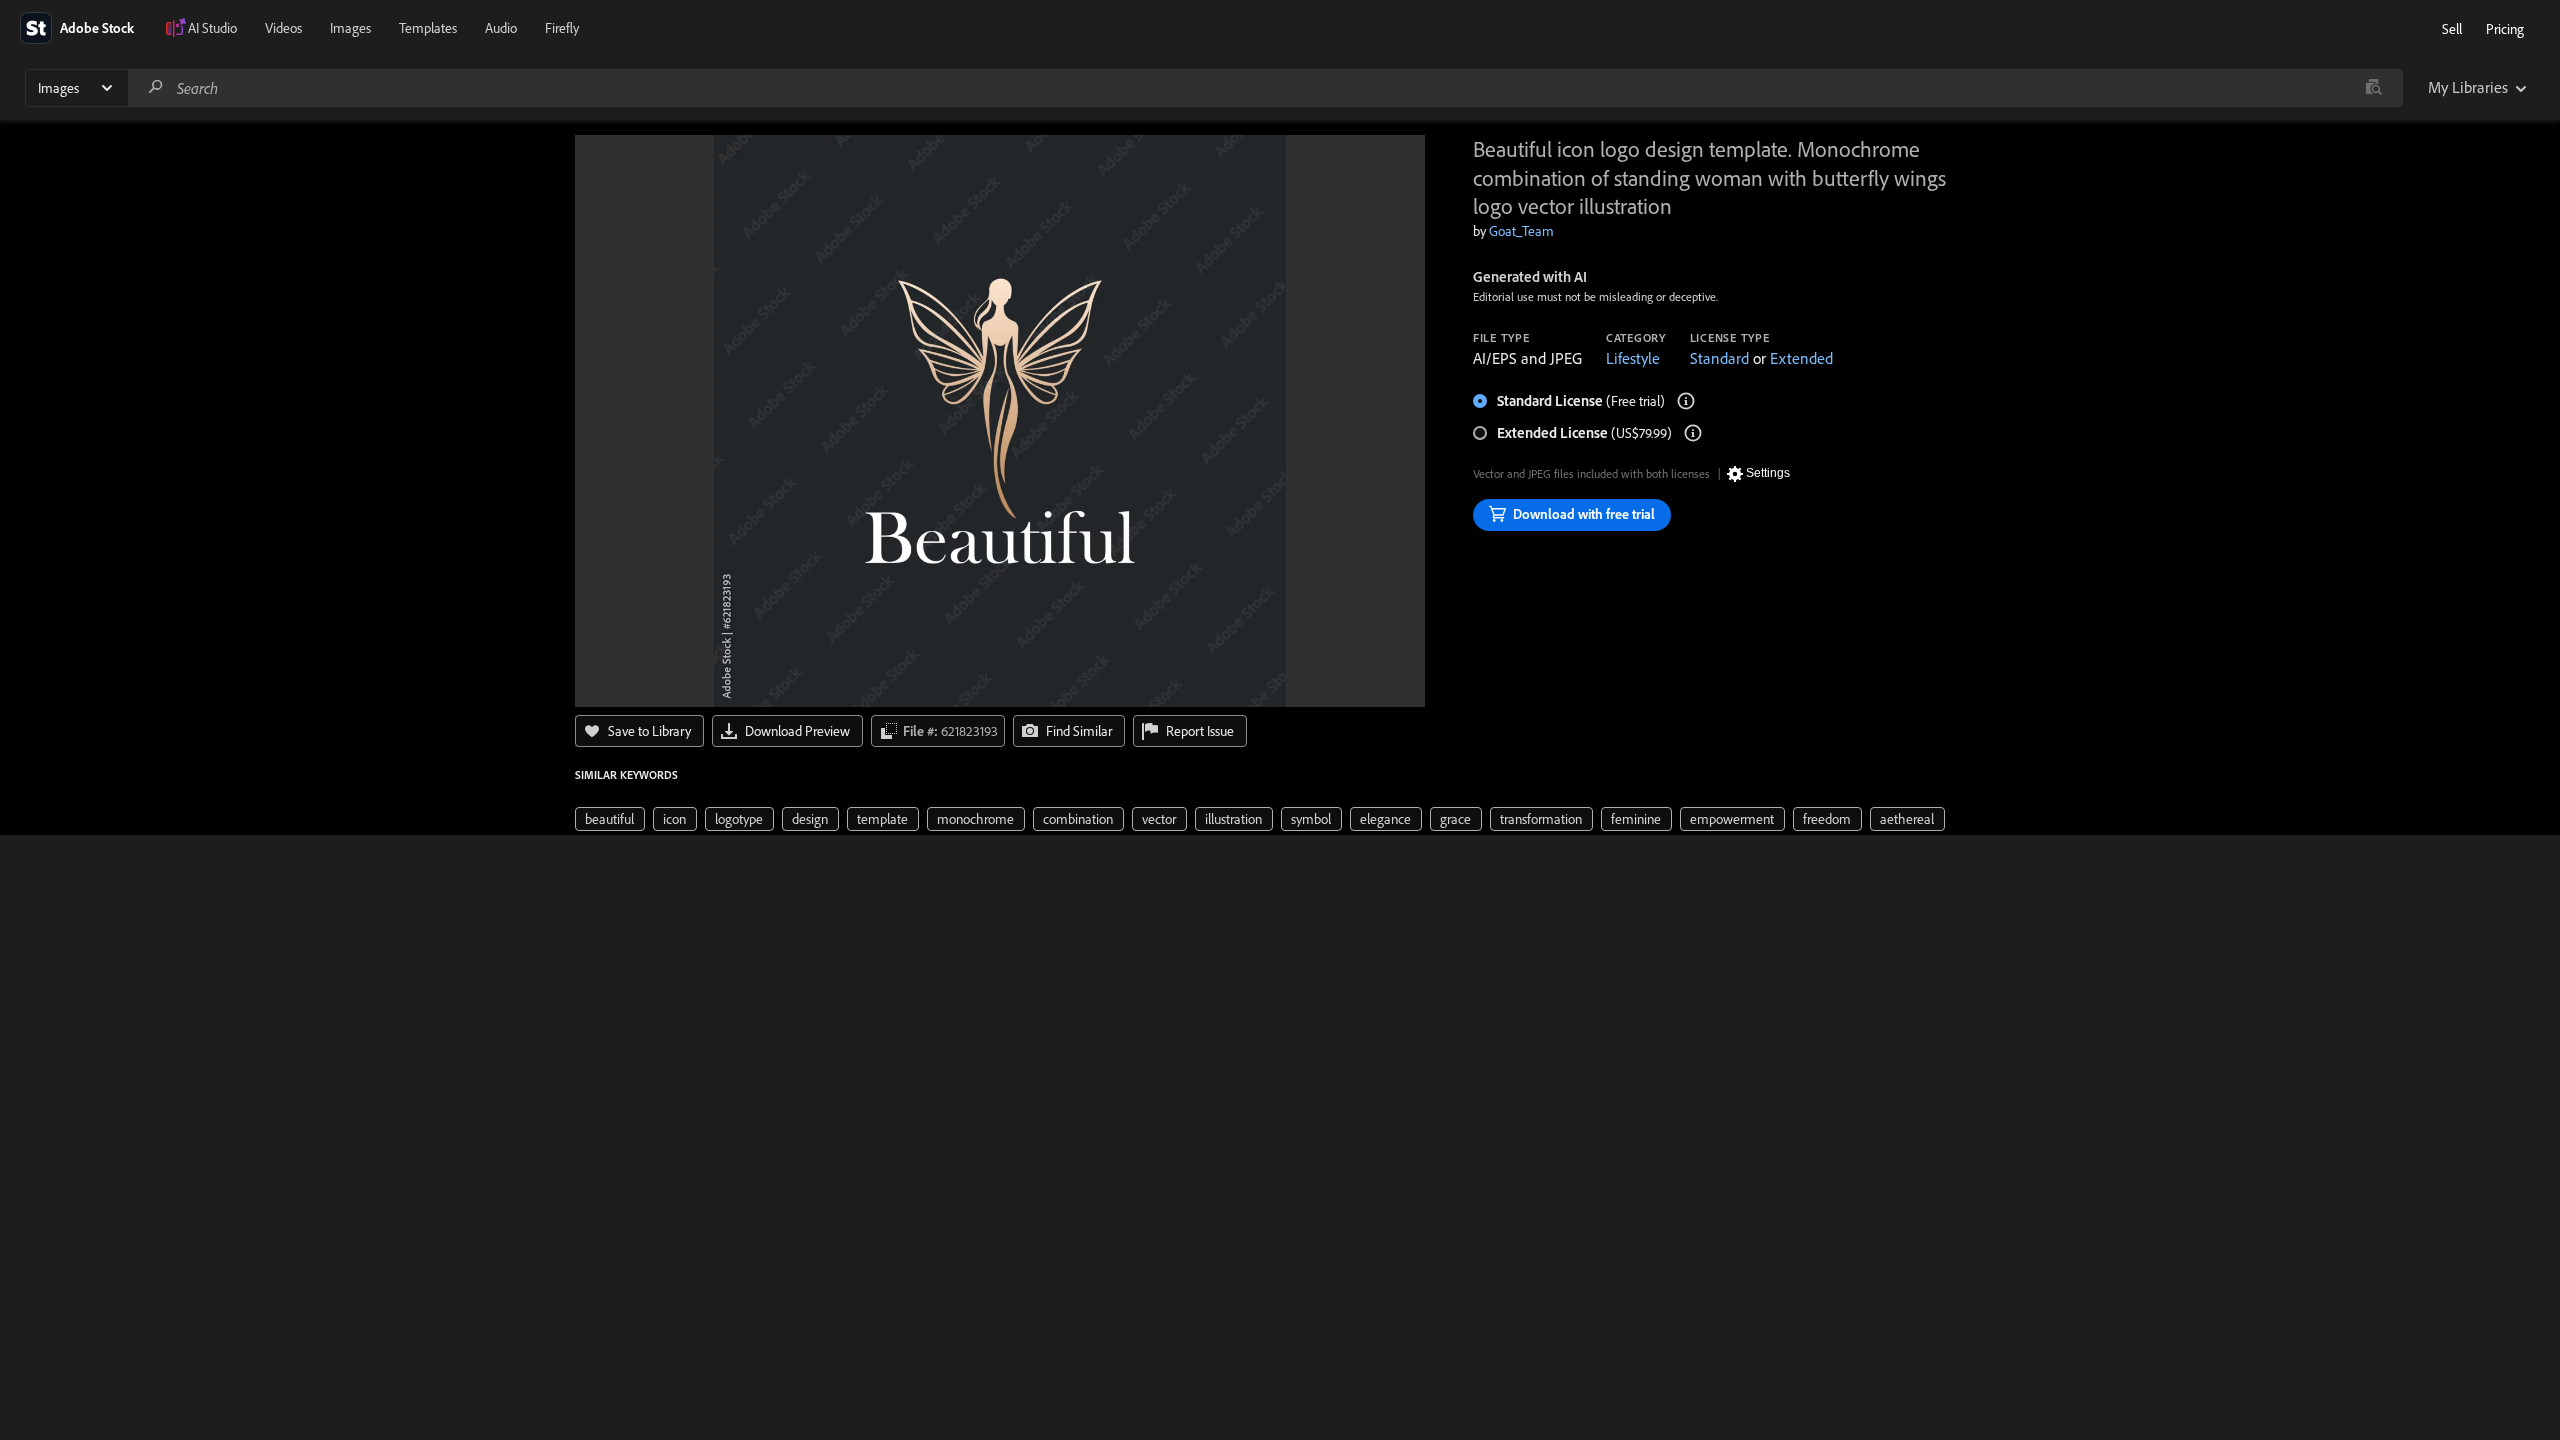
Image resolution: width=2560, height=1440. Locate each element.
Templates (428, 28)
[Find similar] (2373, 88)
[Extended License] (1693, 433)
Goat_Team (1521, 231)
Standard (1719, 358)
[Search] (156, 87)
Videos (283, 28)
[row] (610, 819)
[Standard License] (1686, 401)
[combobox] (1265, 88)
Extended (1801, 358)
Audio (501, 28)
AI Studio (212, 28)
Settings (1768, 473)
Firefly (562, 28)
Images (350, 28)
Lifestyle (1633, 358)
